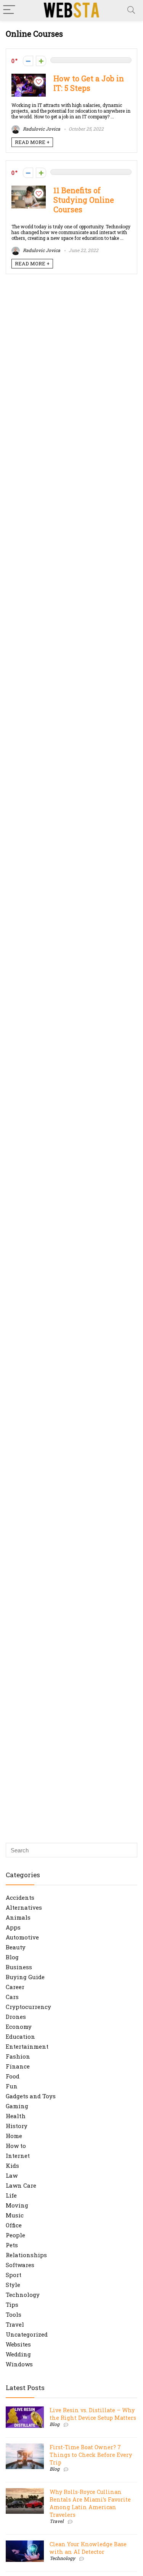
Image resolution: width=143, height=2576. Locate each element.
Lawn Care (21, 2185)
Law (12, 2175)
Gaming (17, 2106)
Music (15, 2215)
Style (13, 2285)
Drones (16, 2017)
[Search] (131, 10)
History (17, 2126)
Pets (12, 2245)
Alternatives (24, 1907)
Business (19, 1967)
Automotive (22, 1937)
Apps (13, 1927)
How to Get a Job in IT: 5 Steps (89, 83)
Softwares (20, 2265)
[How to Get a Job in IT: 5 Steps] (29, 78)
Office (14, 2225)
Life (11, 2195)
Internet (18, 2156)
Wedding (18, 2354)
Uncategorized (27, 2334)
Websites (18, 2344)
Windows (19, 2364)
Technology (23, 2295)
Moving (17, 2205)
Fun (12, 2086)
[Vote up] (41, 61)
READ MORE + (32, 142)
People (15, 2235)
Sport (14, 2275)
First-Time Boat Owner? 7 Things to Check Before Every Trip (91, 2455)
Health (16, 2116)
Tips (12, 2305)
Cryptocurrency (28, 2007)
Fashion (18, 2056)
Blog (12, 1957)
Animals (18, 1917)
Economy (19, 2027)
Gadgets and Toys (31, 2096)
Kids (12, 2166)
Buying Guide (25, 1977)
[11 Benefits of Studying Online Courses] (29, 189)
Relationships (26, 2255)
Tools (14, 2314)
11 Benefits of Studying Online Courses (84, 200)
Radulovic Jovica (41, 129)
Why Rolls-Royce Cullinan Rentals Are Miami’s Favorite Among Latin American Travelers (90, 2503)
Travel (15, 2324)
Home (14, 2136)
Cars (12, 1997)
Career (15, 1987)
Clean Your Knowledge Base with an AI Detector (88, 2548)
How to (16, 2146)
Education (20, 2036)
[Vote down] (28, 61)
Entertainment (27, 2046)
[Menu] (9, 10)
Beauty (16, 1947)
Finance (18, 2066)
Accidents (20, 1897)
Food (13, 2076)
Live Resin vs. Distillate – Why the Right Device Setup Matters (93, 2414)
